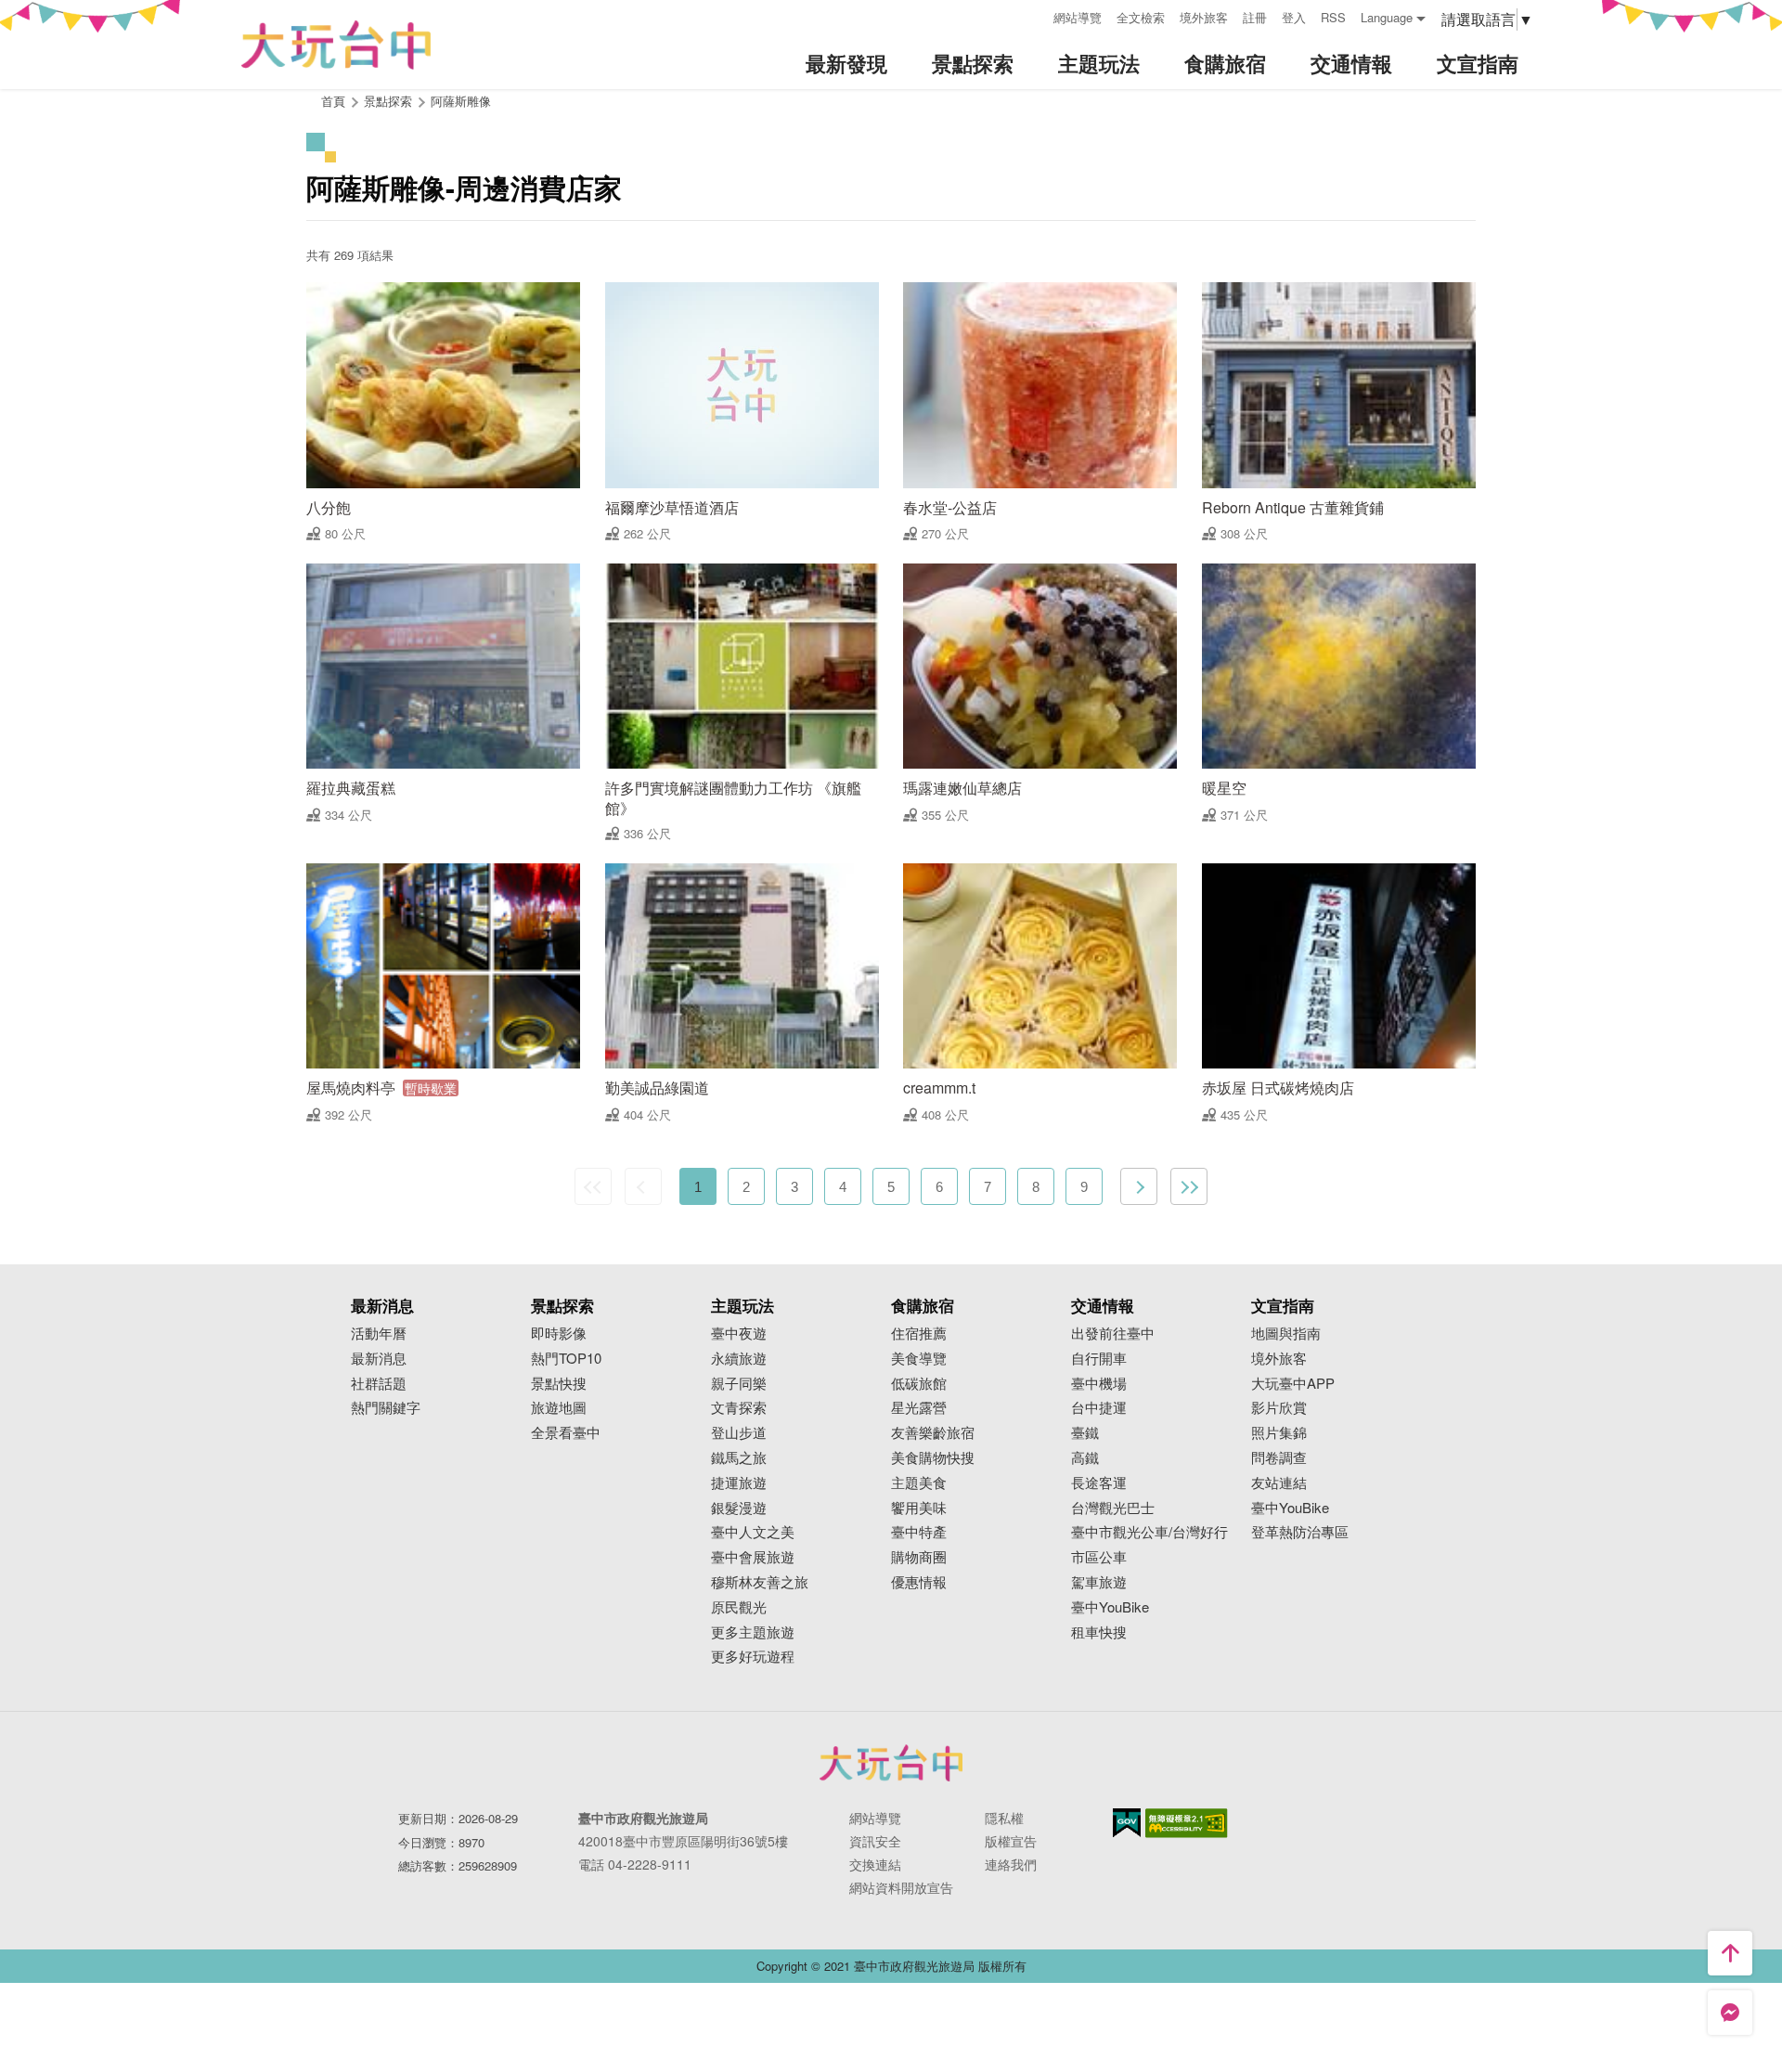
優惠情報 (919, 1582)
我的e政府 (1127, 1823)
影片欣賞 (1279, 1408)
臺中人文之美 (753, 1532)
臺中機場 (1099, 1384)
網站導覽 (1078, 17)
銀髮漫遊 (739, 1508)
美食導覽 (919, 1359)
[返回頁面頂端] (1730, 1953)
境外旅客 (1204, 17)
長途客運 (1099, 1483)
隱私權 (1004, 1818)
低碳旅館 (919, 1384)
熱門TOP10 (566, 1359)
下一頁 (1139, 1186)
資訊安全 (875, 1841)
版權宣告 (1011, 1841)
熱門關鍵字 (386, 1408)
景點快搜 (559, 1384)
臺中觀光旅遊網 (336, 45)
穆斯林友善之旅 (760, 1582)
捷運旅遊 (739, 1483)
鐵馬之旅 (739, 1458)
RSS (1333, 17)
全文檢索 (1141, 17)
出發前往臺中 (1113, 1334)
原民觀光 (739, 1607)
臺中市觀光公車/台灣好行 (1149, 1532)
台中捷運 (1099, 1408)
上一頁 (643, 1186)
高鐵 (1085, 1458)
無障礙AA (1187, 1823)
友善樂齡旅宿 (933, 1433)
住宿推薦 (919, 1334)
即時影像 (559, 1334)
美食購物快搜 (933, 1458)
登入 (1294, 17)
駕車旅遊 (1099, 1582)
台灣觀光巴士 (1113, 1508)
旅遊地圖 (559, 1408)
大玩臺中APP (1293, 1384)
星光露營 (919, 1408)
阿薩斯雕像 (461, 101)
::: (1033, 15)
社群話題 (379, 1384)
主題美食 (919, 1483)
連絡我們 (1011, 1864)
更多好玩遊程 (753, 1657)
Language (1387, 17)
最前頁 (593, 1186)
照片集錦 (1279, 1433)
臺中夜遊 (739, 1334)
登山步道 (739, 1433)
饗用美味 (919, 1508)
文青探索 (739, 1408)
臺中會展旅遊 (753, 1557)
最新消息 (379, 1359)
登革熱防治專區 (1300, 1532)
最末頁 (1189, 1186)
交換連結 (875, 1864)
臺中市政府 (891, 1763)
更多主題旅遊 (753, 1632)
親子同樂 (739, 1384)
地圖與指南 (1286, 1334)
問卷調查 (1279, 1458)
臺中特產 (919, 1532)
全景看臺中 (566, 1433)
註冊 (1255, 17)
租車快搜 (1099, 1632)
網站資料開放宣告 (901, 1887)
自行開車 (1099, 1359)
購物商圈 (919, 1557)
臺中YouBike (1110, 1607)
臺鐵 (1085, 1433)
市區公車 (1099, 1557)
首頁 (333, 101)
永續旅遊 (739, 1359)
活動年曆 (379, 1334)
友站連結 (1279, 1483)
